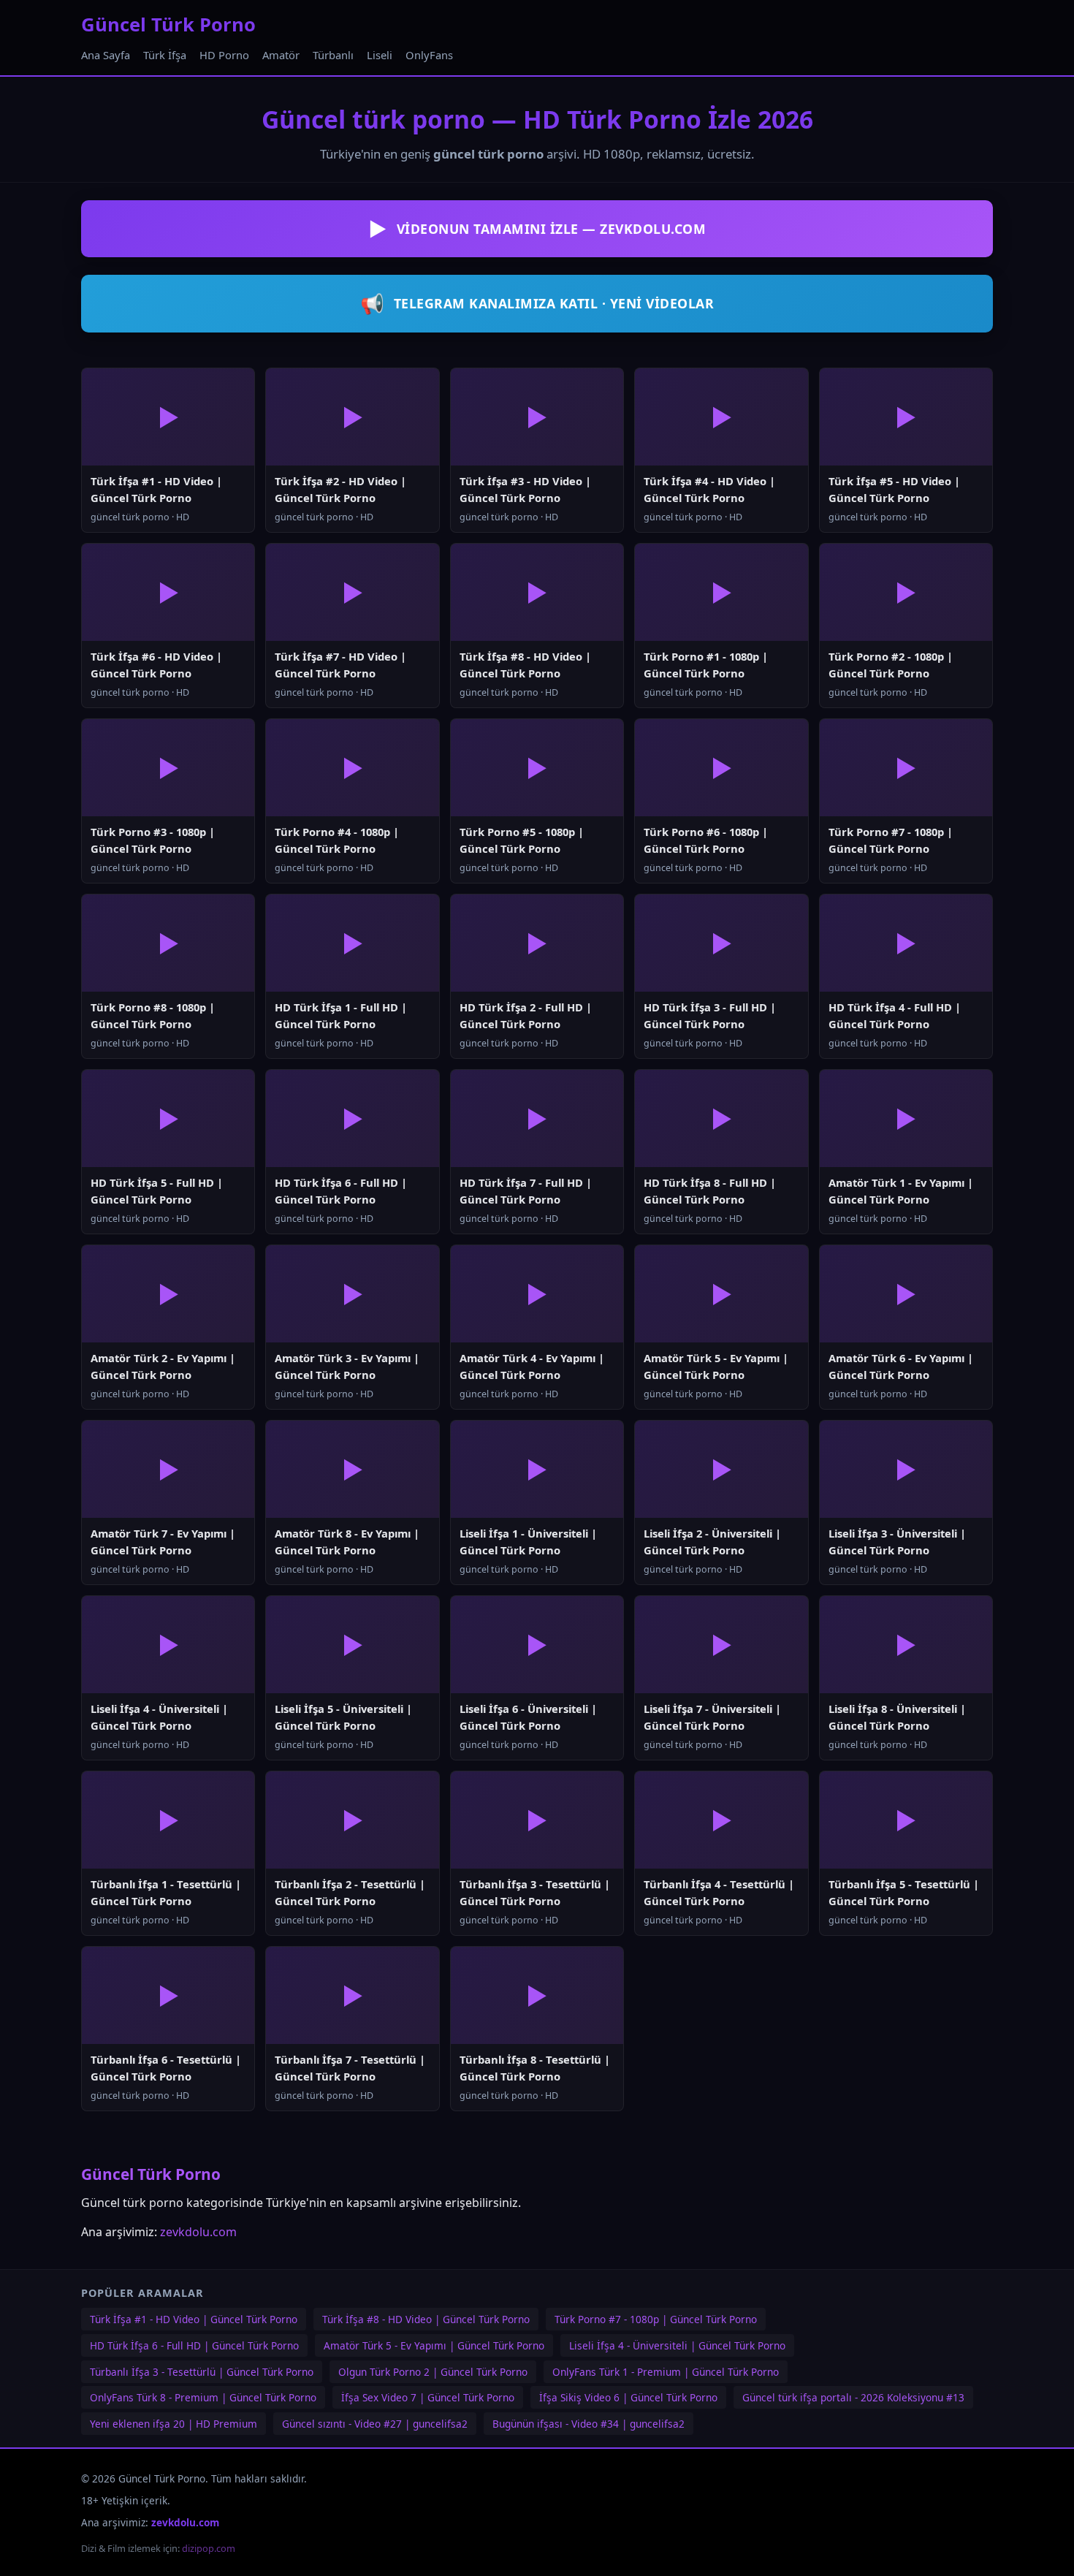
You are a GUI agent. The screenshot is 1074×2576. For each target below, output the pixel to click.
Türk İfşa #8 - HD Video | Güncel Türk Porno (426, 2319)
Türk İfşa (165, 55)
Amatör (281, 55)
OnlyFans (429, 55)
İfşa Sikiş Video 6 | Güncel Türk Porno (628, 2397)
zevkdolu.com (198, 2232)
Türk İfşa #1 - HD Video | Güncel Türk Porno (194, 2319)
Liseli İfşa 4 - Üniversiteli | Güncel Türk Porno (677, 2345)
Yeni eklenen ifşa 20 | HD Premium (174, 2424)
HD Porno (224, 55)
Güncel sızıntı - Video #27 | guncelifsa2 (375, 2424)
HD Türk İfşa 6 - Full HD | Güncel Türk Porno (194, 2345)
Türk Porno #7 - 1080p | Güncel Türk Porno (656, 2319)
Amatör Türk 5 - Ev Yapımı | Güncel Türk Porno (434, 2345)
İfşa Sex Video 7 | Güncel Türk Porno (428, 2397)
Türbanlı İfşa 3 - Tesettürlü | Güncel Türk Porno (202, 2372)
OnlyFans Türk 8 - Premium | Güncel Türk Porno (203, 2397)
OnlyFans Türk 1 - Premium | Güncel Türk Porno (666, 2372)
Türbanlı (333, 55)
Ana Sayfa (106, 55)
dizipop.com (209, 2548)
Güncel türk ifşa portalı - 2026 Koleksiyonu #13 (853, 2397)
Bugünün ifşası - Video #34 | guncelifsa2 (589, 2424)
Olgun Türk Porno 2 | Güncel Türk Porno (433, 2372)
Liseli (380, 55)
